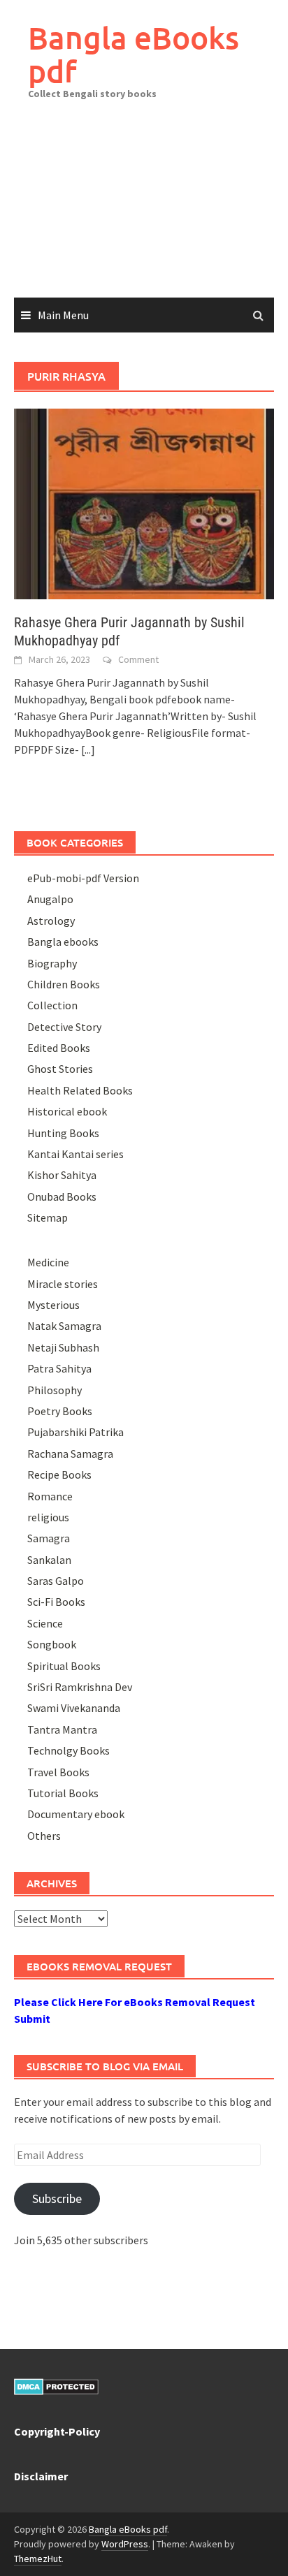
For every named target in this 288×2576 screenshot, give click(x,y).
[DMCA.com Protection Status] (56, 2385)
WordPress (125, 2544)
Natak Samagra (64, 1326)
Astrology (51, 921)
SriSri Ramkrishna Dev (80, 1687)
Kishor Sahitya (62, 1175)
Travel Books (58, 1772)
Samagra (49, 1538)
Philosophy (55, 1390)
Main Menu (63, 315)
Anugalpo (50, 899)
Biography (52, 963)
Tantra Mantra (62, 1729)
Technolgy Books (69, 1750)
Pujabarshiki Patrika (75, 1432)
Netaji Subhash (63, 1347)
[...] (88, 749)
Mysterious (53, 1305)
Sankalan (49, 1560)
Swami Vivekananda (74, 1708)
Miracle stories (63, 1284)
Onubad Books (62, 1196)
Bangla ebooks (63, 942)
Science (45, 1623)
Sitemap (48, 1217)
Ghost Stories (60, 1069)
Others (44, 1836)
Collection (52, 1005)
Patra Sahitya (59, 1368)
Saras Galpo (56, 1581)
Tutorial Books (63, 1793)
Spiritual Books (64, 1666)
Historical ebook (67, 1111)
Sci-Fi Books (56, 1602)
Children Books (64, 984)
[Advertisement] (144, 209)
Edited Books (59, 1048)
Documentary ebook (76, 1814)
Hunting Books (63, 1133)
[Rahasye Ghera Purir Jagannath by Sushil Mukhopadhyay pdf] (144, 502)
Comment (138, 659)
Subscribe (57, 2198)
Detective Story (64, 1027)
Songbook (52, 1644)
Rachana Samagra (70, 1454)
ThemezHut (38, 2559)
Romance (50, 1496)
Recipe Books (59, 1474)
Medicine (48, 1262)
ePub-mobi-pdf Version (83, 878)
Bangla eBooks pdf (134, 54)
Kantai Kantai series (75, 1154)
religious (48, 1517)
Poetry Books (60, 1411)
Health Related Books (80, 1090)
